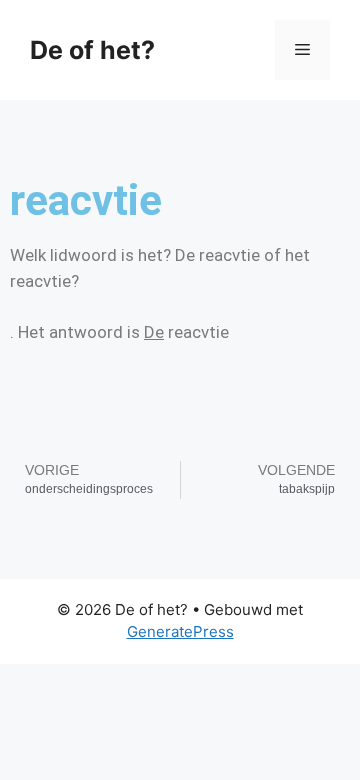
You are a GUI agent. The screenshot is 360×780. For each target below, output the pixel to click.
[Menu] (302, 50)
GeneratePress (180, 631)
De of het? (92, 50)
